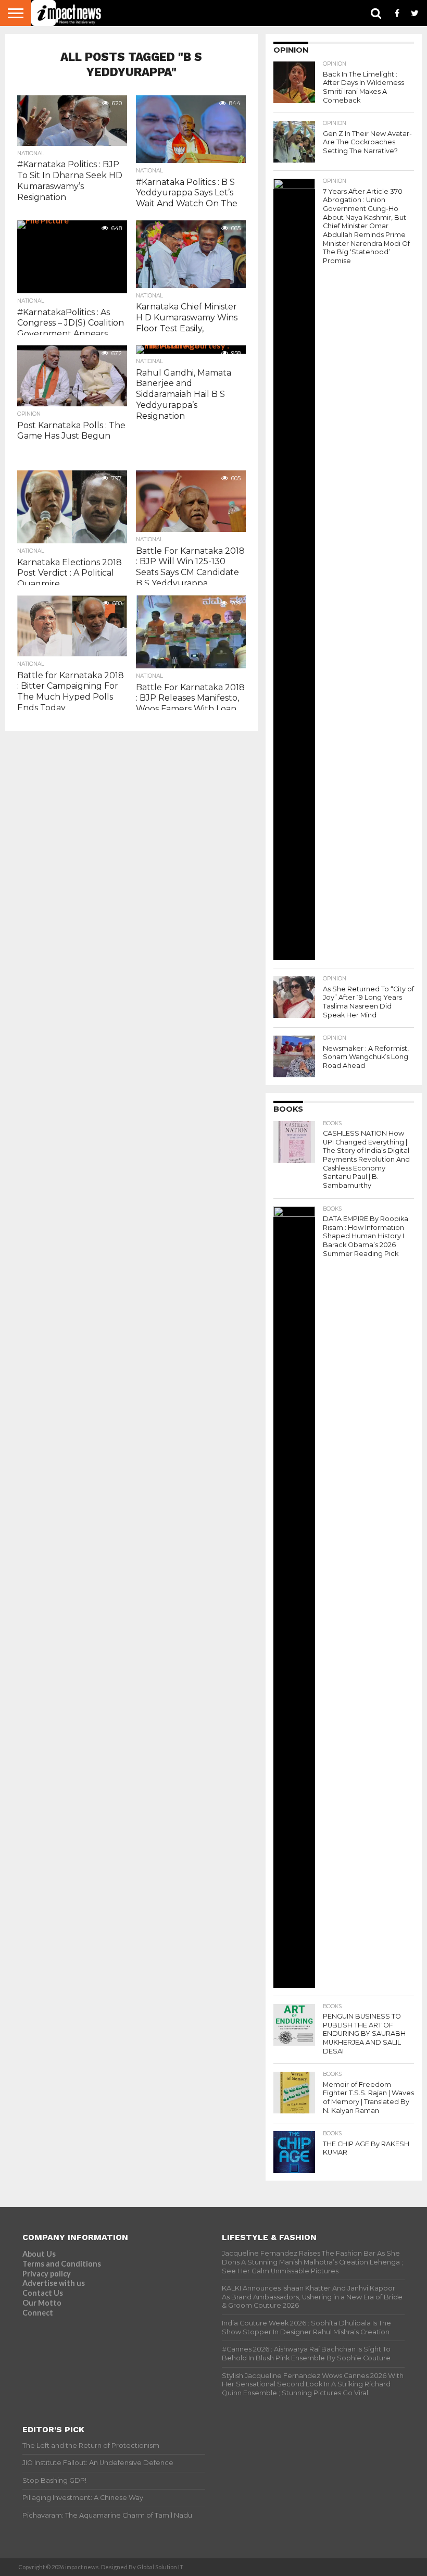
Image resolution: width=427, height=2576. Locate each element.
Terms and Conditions (62, 2264)
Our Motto (42, 2303)
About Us (39, 2254)
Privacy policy (47, 2274)
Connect (38, 2313)
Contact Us (43, 2293)
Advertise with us (54, 2283)
